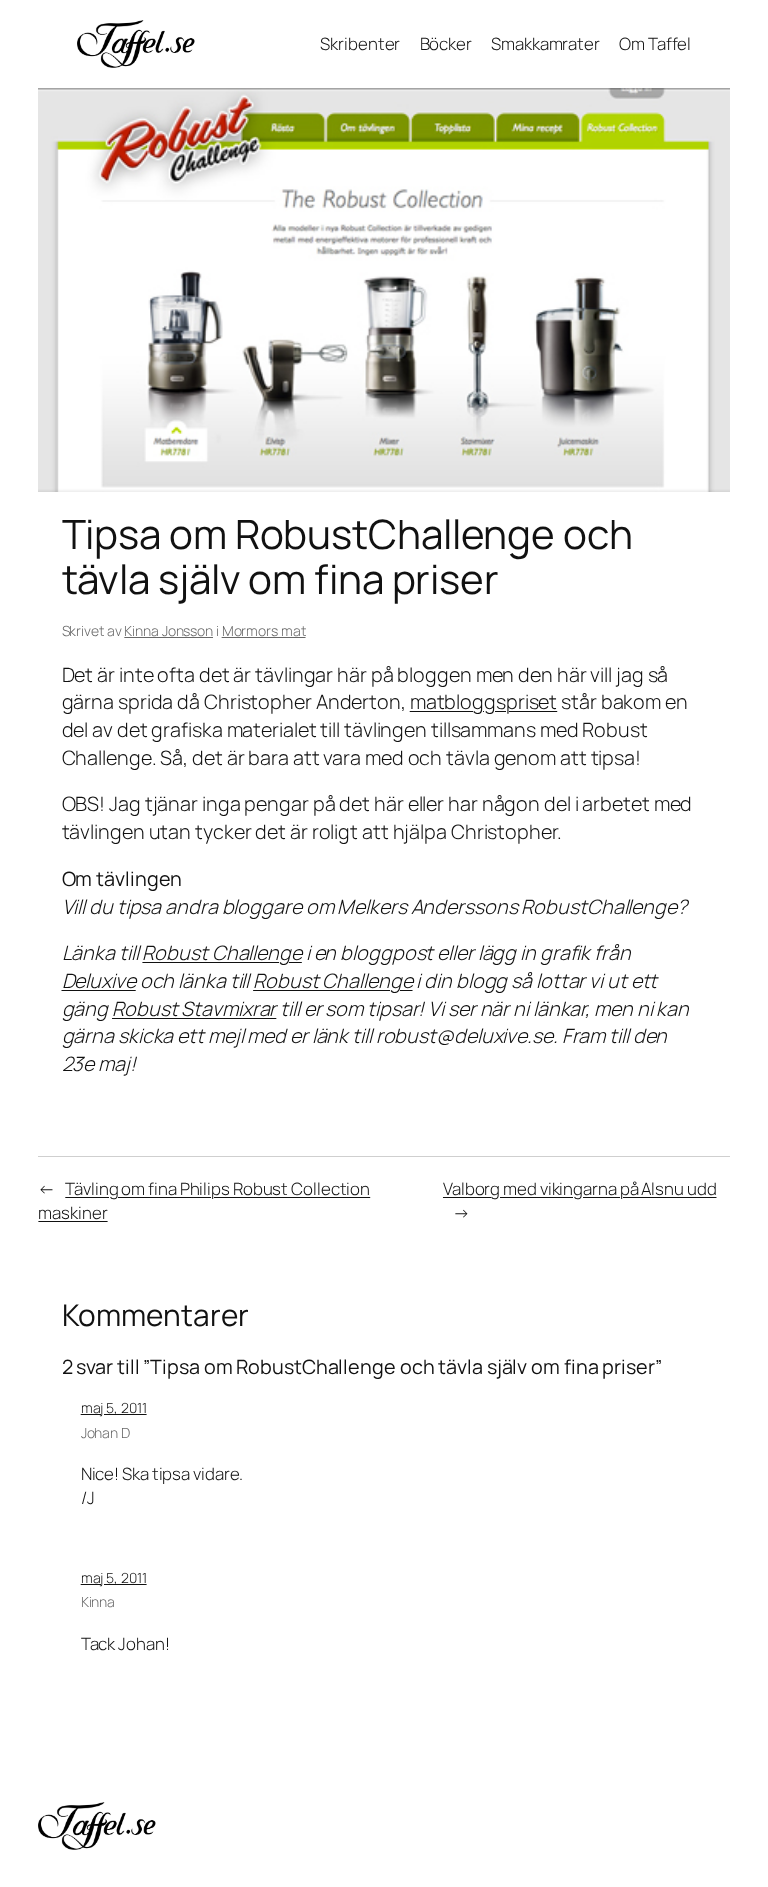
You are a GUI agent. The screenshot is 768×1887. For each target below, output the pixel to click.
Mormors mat (264, 630)
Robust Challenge (221, 952)
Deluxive (99, 980)
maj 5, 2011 (114, 1407)
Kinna (98, 1601)
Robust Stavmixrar (194, 1008)
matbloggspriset (484, 701)
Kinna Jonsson (168, 630)
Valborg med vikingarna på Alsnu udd (580, 1188)
